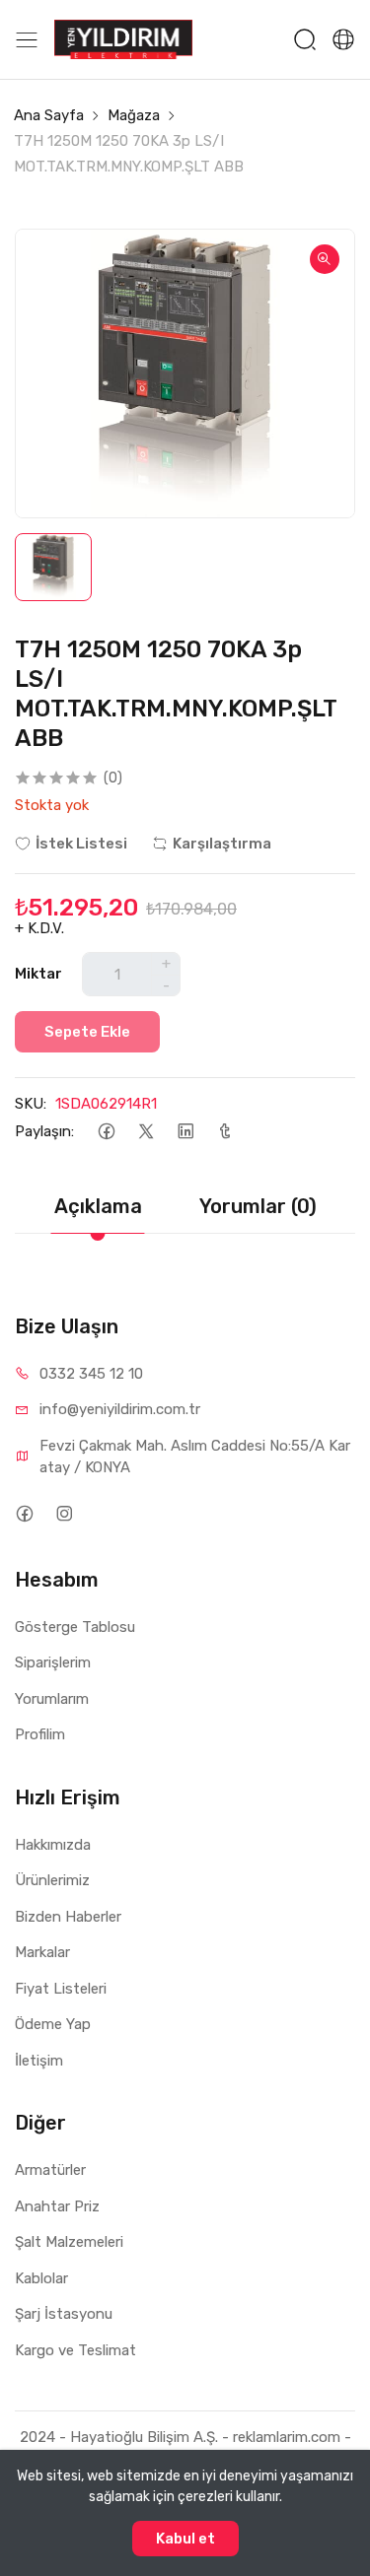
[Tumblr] (224, 1132)
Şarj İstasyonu (64, 2314)
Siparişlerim (53, 1662)
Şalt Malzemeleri (69, 2242)
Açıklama (98, 1206)
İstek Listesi (81, 844)
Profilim (40, 1734)
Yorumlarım (52, 1699)
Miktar (38, 974)
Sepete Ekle (87, 1032)
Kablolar (41, 2278)
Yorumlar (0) (258, 1206)
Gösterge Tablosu (75, 1627)
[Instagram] (64, 1514)
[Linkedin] (185, 1132)
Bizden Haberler (68, 1917)
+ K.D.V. (39, 928)
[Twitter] (146, 1132)
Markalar (42, 1952)
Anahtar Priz (57, 2206)
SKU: (31, 1104)
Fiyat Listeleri (61, 1989)
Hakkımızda (53, 1845)
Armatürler (50, 2170)
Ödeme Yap (53, 2024)
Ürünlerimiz (52, 1880)
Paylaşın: (44, 1131)
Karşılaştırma (222, 844)
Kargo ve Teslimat (75, 2350)
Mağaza (134, 115)
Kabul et (185, 2539)
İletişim (39, 2061)
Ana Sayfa (49, 115)
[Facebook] (106, 1132)
